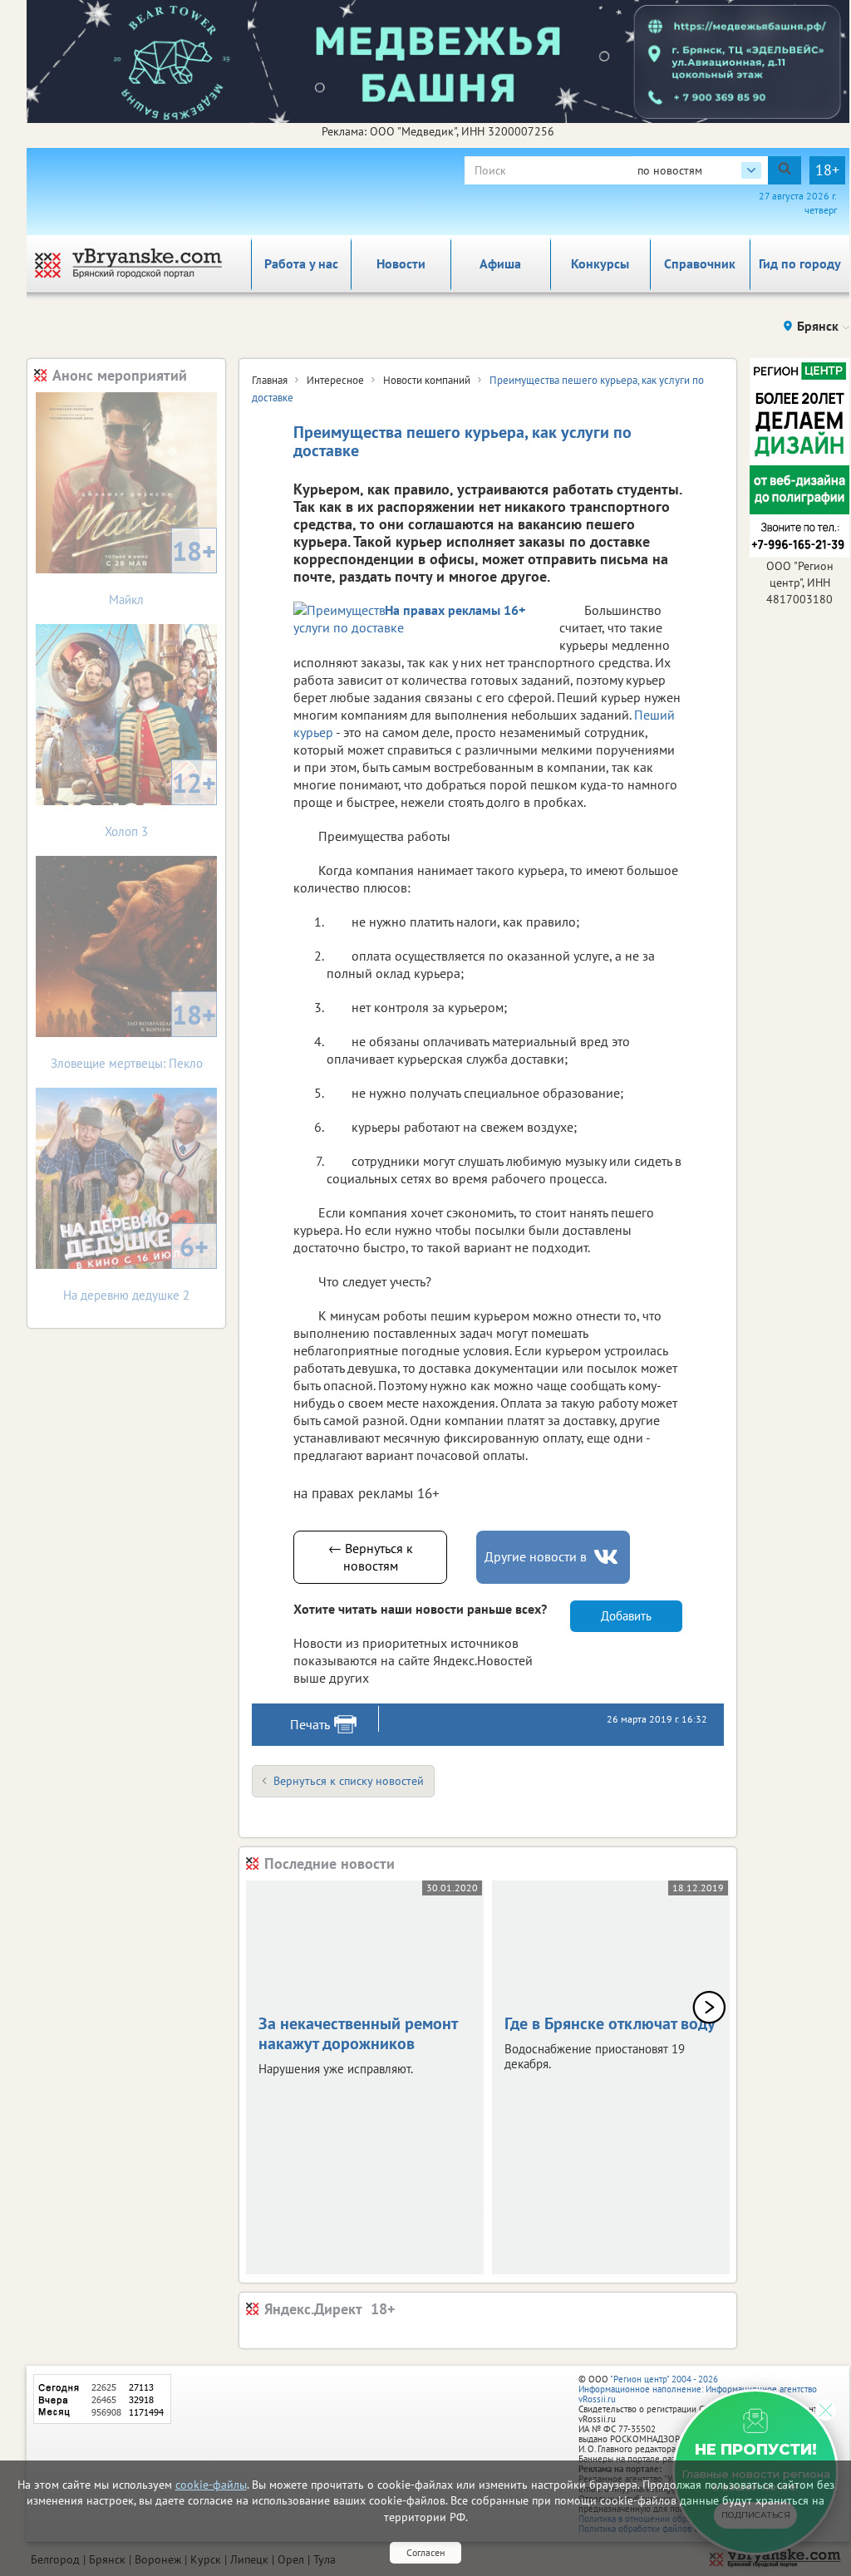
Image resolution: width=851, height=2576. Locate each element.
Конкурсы (600, 263)
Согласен (425, 2552)
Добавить (626, 1616)
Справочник (700, 263)
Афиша (500, 263)
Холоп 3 (160, 802)
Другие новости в (536, 1556)
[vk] (608, 1557)
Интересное (335, 380)
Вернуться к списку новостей (349, 1781)
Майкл (162, 570)
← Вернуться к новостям (371, 1557)
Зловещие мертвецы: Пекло (134, 1034)
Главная (270, 380)
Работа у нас (301, 263)
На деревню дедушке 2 (136, 1266)
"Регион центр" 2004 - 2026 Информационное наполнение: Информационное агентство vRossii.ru (698, 2389)
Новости (401, 263)
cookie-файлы (211, 2485)
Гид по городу (800, 263)
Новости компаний (427, 380)
